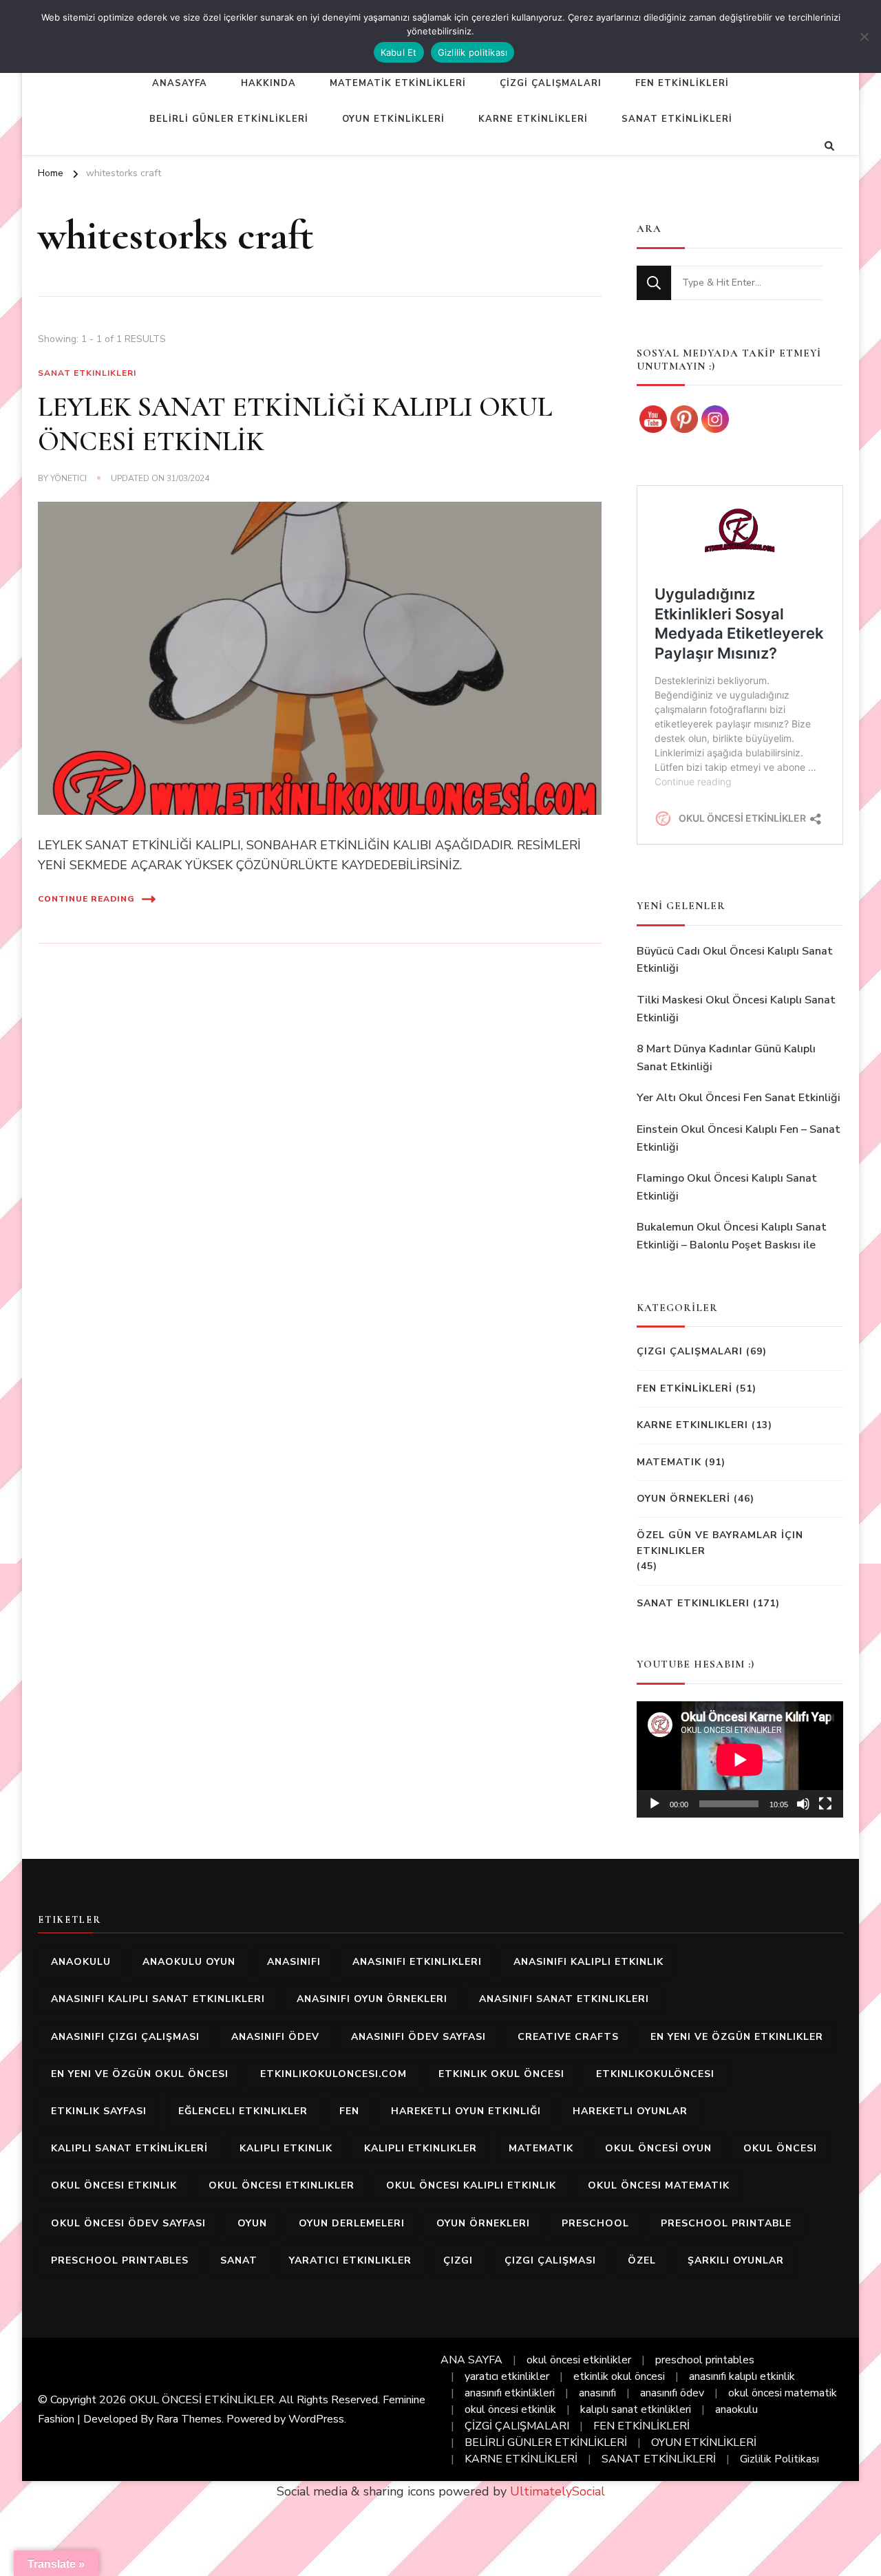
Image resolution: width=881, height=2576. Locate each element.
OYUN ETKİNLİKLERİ (393, 119)
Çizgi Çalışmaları (690, 1351)
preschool (595, 2223)
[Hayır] (864, 36)
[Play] (655, 1804)
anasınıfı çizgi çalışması (125, 2037)
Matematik (669, 1462)
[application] (740, 1759)
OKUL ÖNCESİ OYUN (658, 2148)
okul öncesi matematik (659, 2185)
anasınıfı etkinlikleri (417, 1962)
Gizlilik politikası (473, 52)
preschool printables (120, 2260)
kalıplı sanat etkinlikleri (636, 2409)
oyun (252, 2223)
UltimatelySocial (558, 2491)
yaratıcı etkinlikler (350, 2260)
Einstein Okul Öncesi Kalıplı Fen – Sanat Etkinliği (739, 1138)
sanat (239, 2260)
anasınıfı (294, 1962)
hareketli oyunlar (630, 2111)
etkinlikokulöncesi (655, 2074)
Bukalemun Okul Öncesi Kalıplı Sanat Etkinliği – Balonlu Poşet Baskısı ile (732, 1236)
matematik (541, 2148)
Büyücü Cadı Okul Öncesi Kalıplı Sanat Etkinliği (735, 960)
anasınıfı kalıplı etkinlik (588, 1962)
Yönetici (68, 478)
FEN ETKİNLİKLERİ (682, 83)
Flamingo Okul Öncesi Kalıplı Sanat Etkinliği (727, 1187)
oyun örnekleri (483, 2223)
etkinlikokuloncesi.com (333, 2074)
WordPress (316, 2419)
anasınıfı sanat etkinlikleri (564, 1999)
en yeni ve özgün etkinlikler (737, 2037)
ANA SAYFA (471, 2360)
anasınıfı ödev (275, 2037)
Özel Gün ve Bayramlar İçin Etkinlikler (720, 1543)
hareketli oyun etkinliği (466, 2111)
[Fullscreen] (825, 1804)
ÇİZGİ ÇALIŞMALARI (551, 83)
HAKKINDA (268, 83)
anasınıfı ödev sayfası (418, 2037)
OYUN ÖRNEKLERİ (683, 1499)
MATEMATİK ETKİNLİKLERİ (398, 83)
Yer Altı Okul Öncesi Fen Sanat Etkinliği (739, 1098)
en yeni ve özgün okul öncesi (140, 2074)
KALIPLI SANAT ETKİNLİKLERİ (129, 2148)
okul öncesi (780, 2148)
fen (349, 2111)
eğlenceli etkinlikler (243, 2111)
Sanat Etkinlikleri (87, 373)
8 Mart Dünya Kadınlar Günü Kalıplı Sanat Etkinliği (726, 1058)
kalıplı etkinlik (286, 2148)
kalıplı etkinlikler (421, 2148)
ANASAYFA (180, 83)
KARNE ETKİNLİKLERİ (533, 119)
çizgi (458, 2260)
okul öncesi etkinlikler (282, 2185)
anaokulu (81, 1962)
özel (642, 2260)
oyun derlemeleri (352, 2223)
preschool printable (726, 2223)
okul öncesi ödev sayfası (128, 2223)
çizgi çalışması (550, 2260)
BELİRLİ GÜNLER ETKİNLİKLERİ (229, 119)
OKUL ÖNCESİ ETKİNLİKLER (202, 2400)
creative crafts (568, 2037)
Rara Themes (189, 2419)
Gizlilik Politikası (779, 2459)
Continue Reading (86, 899)
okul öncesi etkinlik (114, 2185)
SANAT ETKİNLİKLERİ (677, 119)
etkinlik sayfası (99, 2111)
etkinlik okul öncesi (501, 2074)
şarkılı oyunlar (736, 2260)
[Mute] (803, 1804)
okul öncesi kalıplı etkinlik (471, 2185)
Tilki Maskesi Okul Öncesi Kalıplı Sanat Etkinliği (736, 1009)
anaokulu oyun (189, 1962)
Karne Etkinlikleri (692, 1425)
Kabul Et (399, 52)
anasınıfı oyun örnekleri (372, 1999)
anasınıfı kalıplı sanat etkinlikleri (158, 1999)
